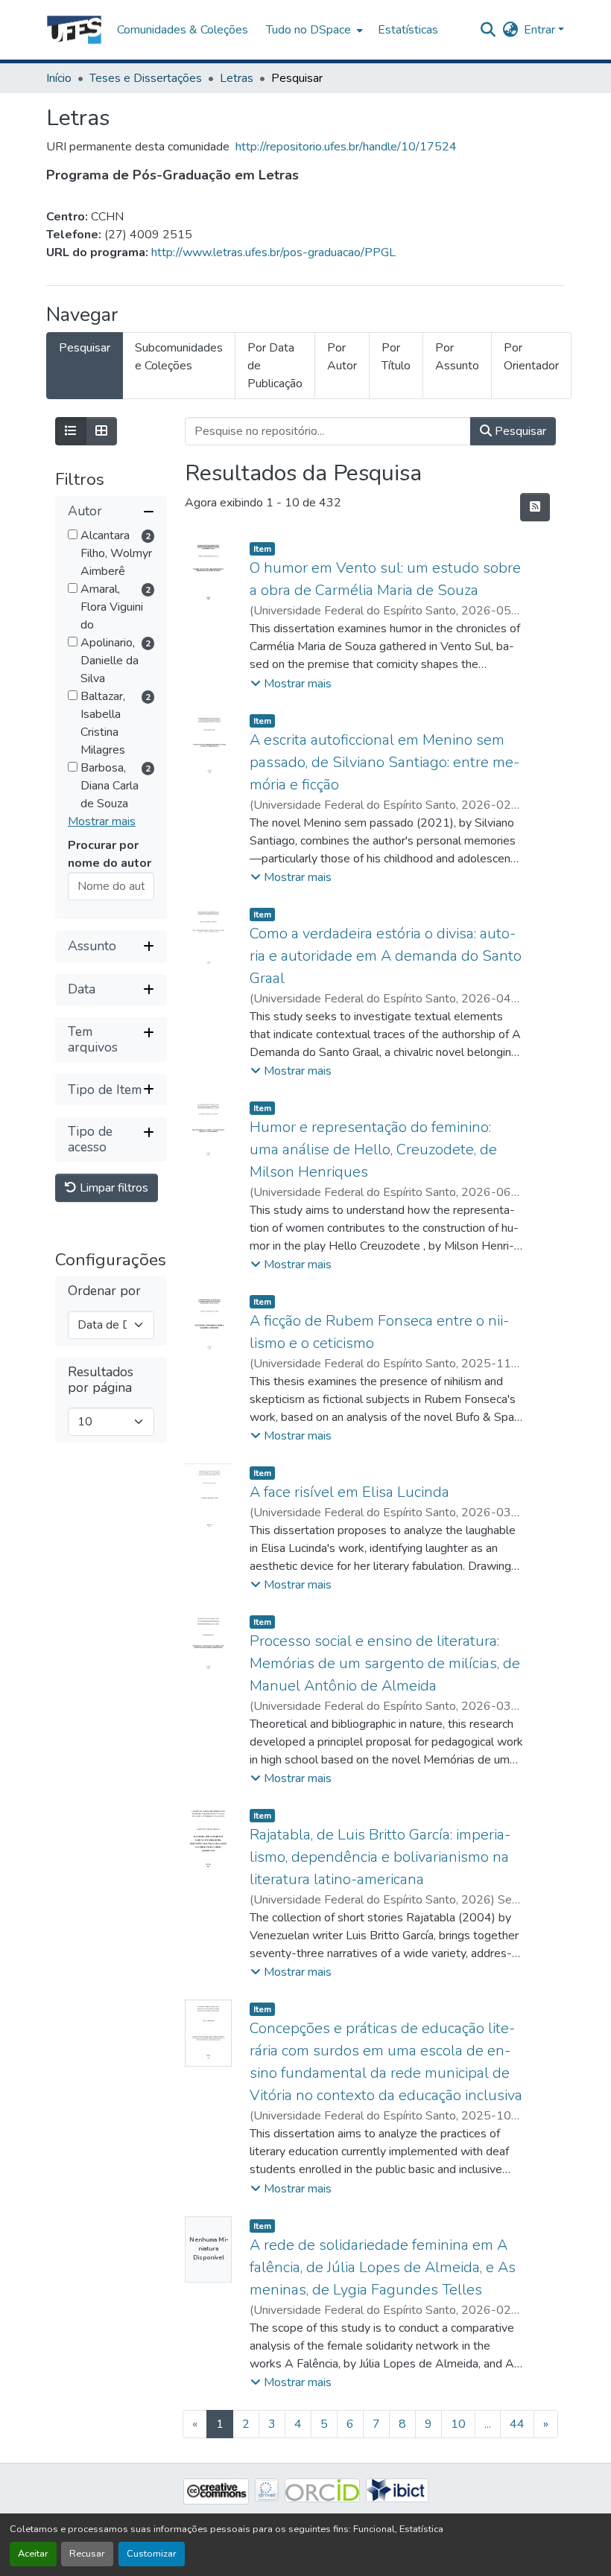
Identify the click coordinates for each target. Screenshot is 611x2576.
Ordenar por (104, 1291)
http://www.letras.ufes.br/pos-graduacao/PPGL (273, 252)
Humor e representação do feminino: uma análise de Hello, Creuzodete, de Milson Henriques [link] (373, 1149)
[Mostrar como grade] (101, 431)
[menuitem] (313, 30)
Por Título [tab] (396, 357)
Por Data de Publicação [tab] (275, 366)
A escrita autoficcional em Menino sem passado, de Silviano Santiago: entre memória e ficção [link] (384, 762)
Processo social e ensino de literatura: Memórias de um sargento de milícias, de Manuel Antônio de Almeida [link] (385, 1663)
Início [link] (59, 78)
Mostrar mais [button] (102, 821)
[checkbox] (73, 534)
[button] (74, 30)
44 (517, 2424)
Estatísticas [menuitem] (408, 30)
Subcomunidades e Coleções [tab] (179, 357)
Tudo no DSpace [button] (308, 30)
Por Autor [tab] (342, 357)
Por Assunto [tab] (457, 357)
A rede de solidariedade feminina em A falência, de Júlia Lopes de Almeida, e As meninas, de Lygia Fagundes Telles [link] (383, 2267)
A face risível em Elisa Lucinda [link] (349, 1492)
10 (458, 2424)
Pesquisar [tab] (85, 348)
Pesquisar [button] (519, 431)
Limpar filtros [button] (113, 1188)
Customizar (152, 2554)
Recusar (87, 2554)
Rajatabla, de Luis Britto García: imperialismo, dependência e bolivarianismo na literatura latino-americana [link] (380, 1857)
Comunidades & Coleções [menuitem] (183, 30)
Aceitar (33, 2554)
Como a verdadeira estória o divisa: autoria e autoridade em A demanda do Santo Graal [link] (386, 956)
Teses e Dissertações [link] (146, 78)
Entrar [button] (541, 30)
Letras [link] (237, 78)
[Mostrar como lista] (71, 431)
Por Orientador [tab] (531, 357)
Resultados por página (101, 1380)
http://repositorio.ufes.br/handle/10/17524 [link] (346, 147)
